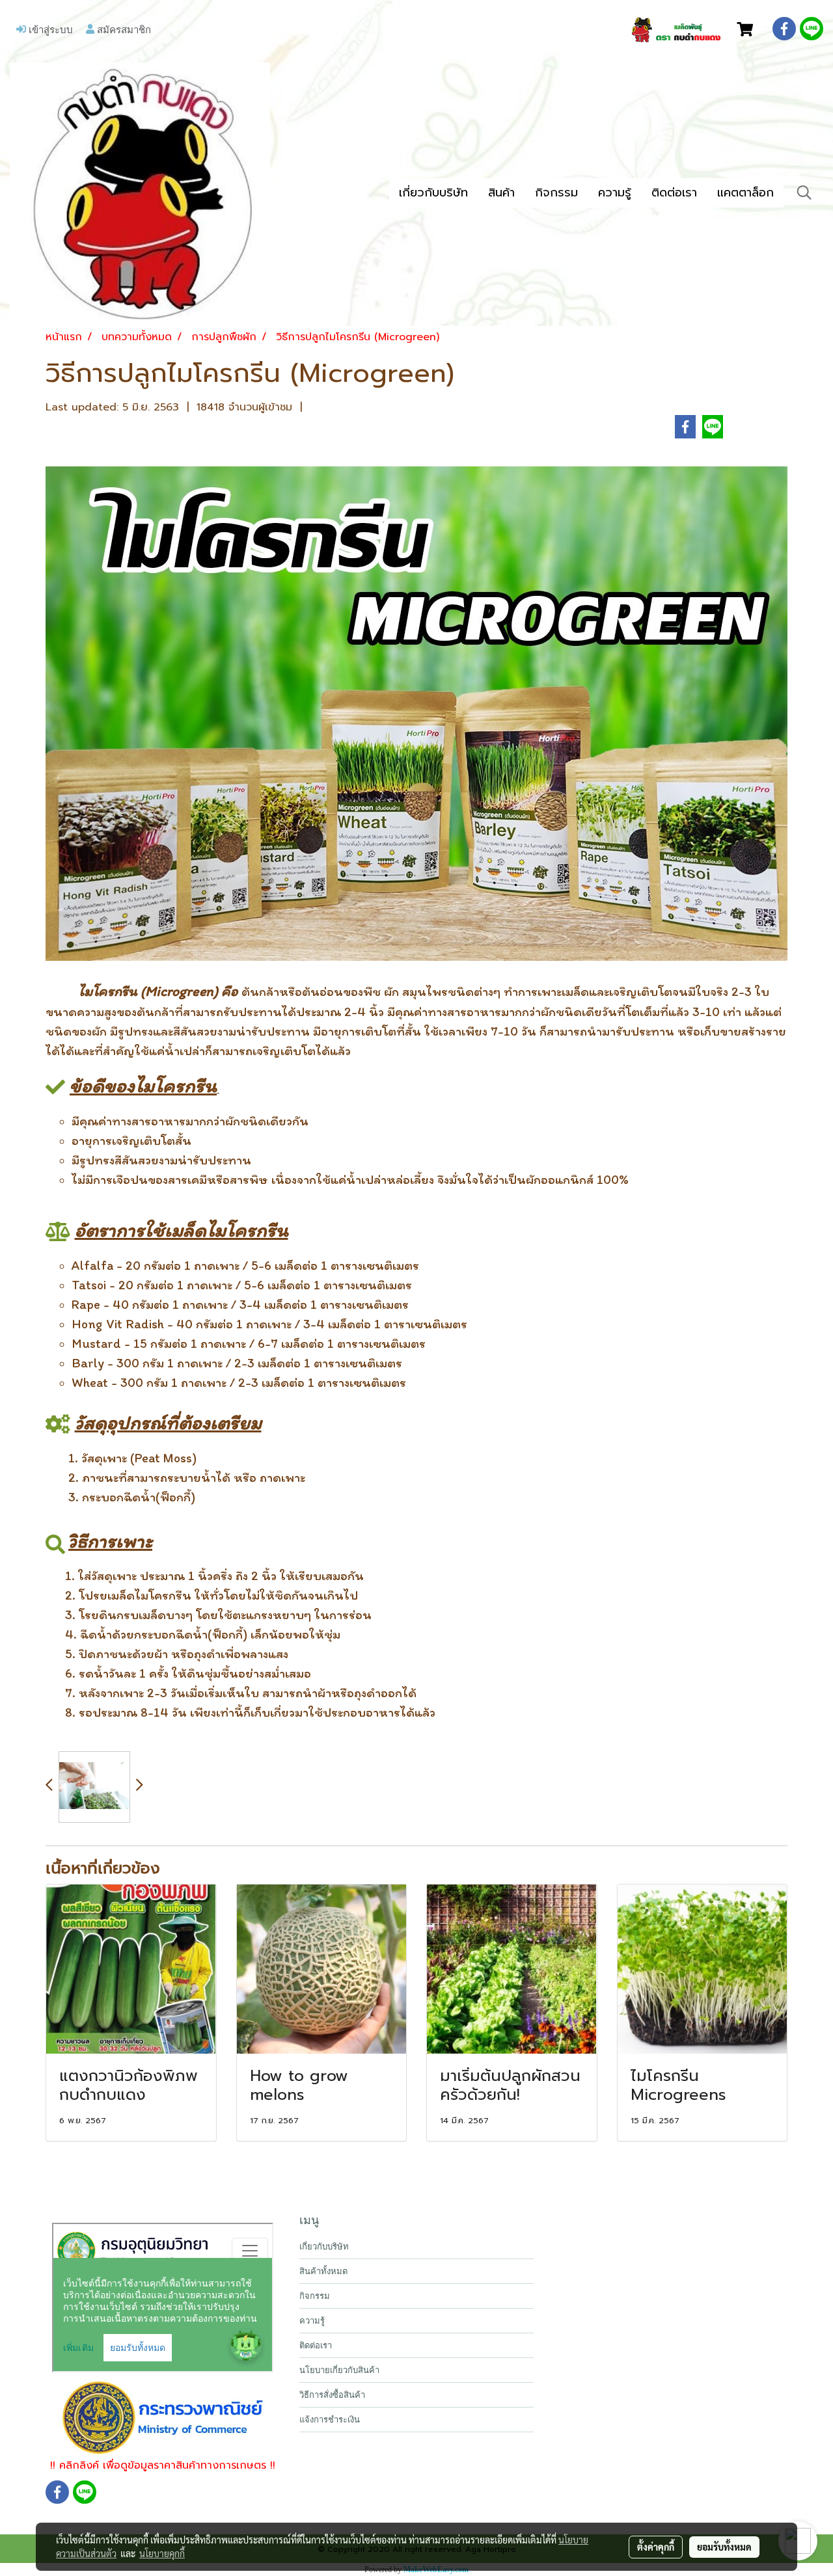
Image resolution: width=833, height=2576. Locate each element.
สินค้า (501, 193)
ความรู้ (615, 193)
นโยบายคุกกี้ (162, 2553)
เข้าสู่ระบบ (49, 29)
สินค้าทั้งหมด (323, 2271)
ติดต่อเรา (674, 193)
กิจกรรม (556, 193)
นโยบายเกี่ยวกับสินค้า (339, 2370)
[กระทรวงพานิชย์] (163, 2417)
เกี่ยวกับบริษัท (433, 193)
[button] (804, 193)
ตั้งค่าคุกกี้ (656, 2547)
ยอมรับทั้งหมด (724, 2547)
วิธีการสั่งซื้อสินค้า (332, 2395)
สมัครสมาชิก (123, 29)
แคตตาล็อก (745, 193)
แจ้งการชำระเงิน (330, 2420)
